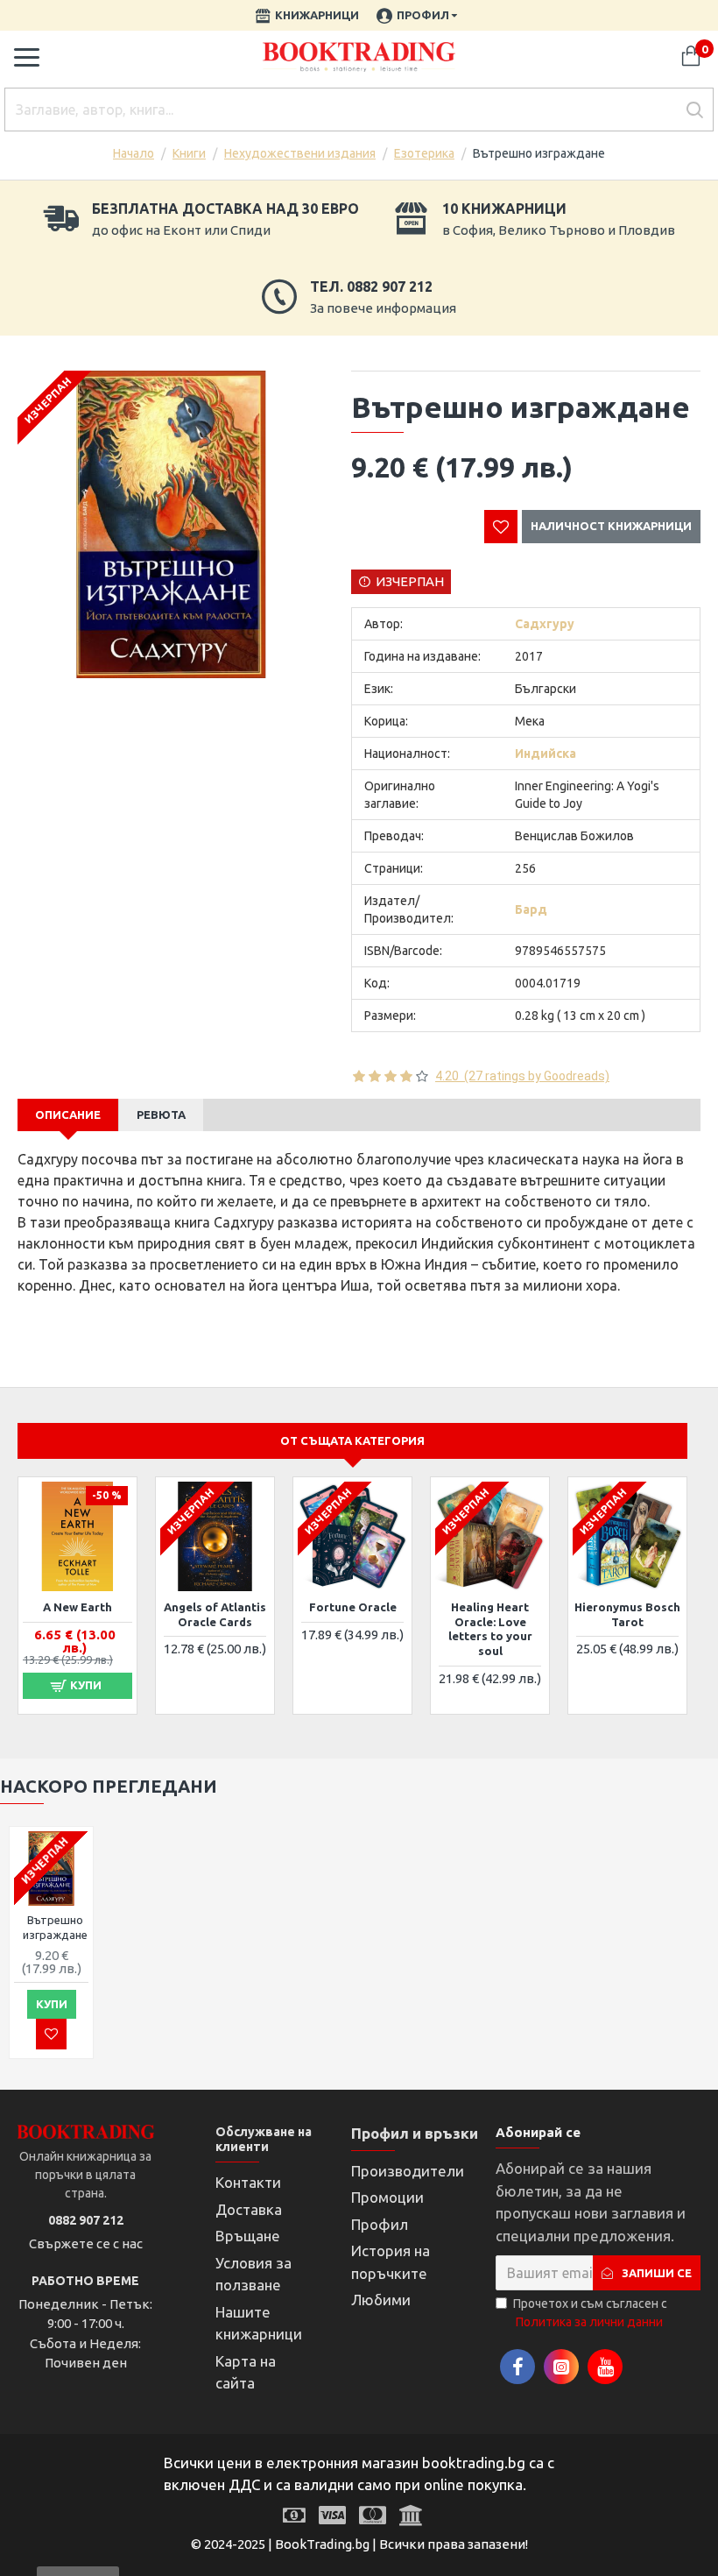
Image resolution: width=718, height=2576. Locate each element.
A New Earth (77, 1607)
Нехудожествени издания (300, 153)
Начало (134, 153)
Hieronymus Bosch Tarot (627, 1614)
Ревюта (161, 1115)
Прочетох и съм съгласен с (590, 2313)
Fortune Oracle (353, 1607)
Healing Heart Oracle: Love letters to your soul (490, 1629)
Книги (189, 153)
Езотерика (424, 153)
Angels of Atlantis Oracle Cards (215, 1614)
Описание (68, 1115)
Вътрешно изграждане (55, 1927)
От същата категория (352, 1440)
